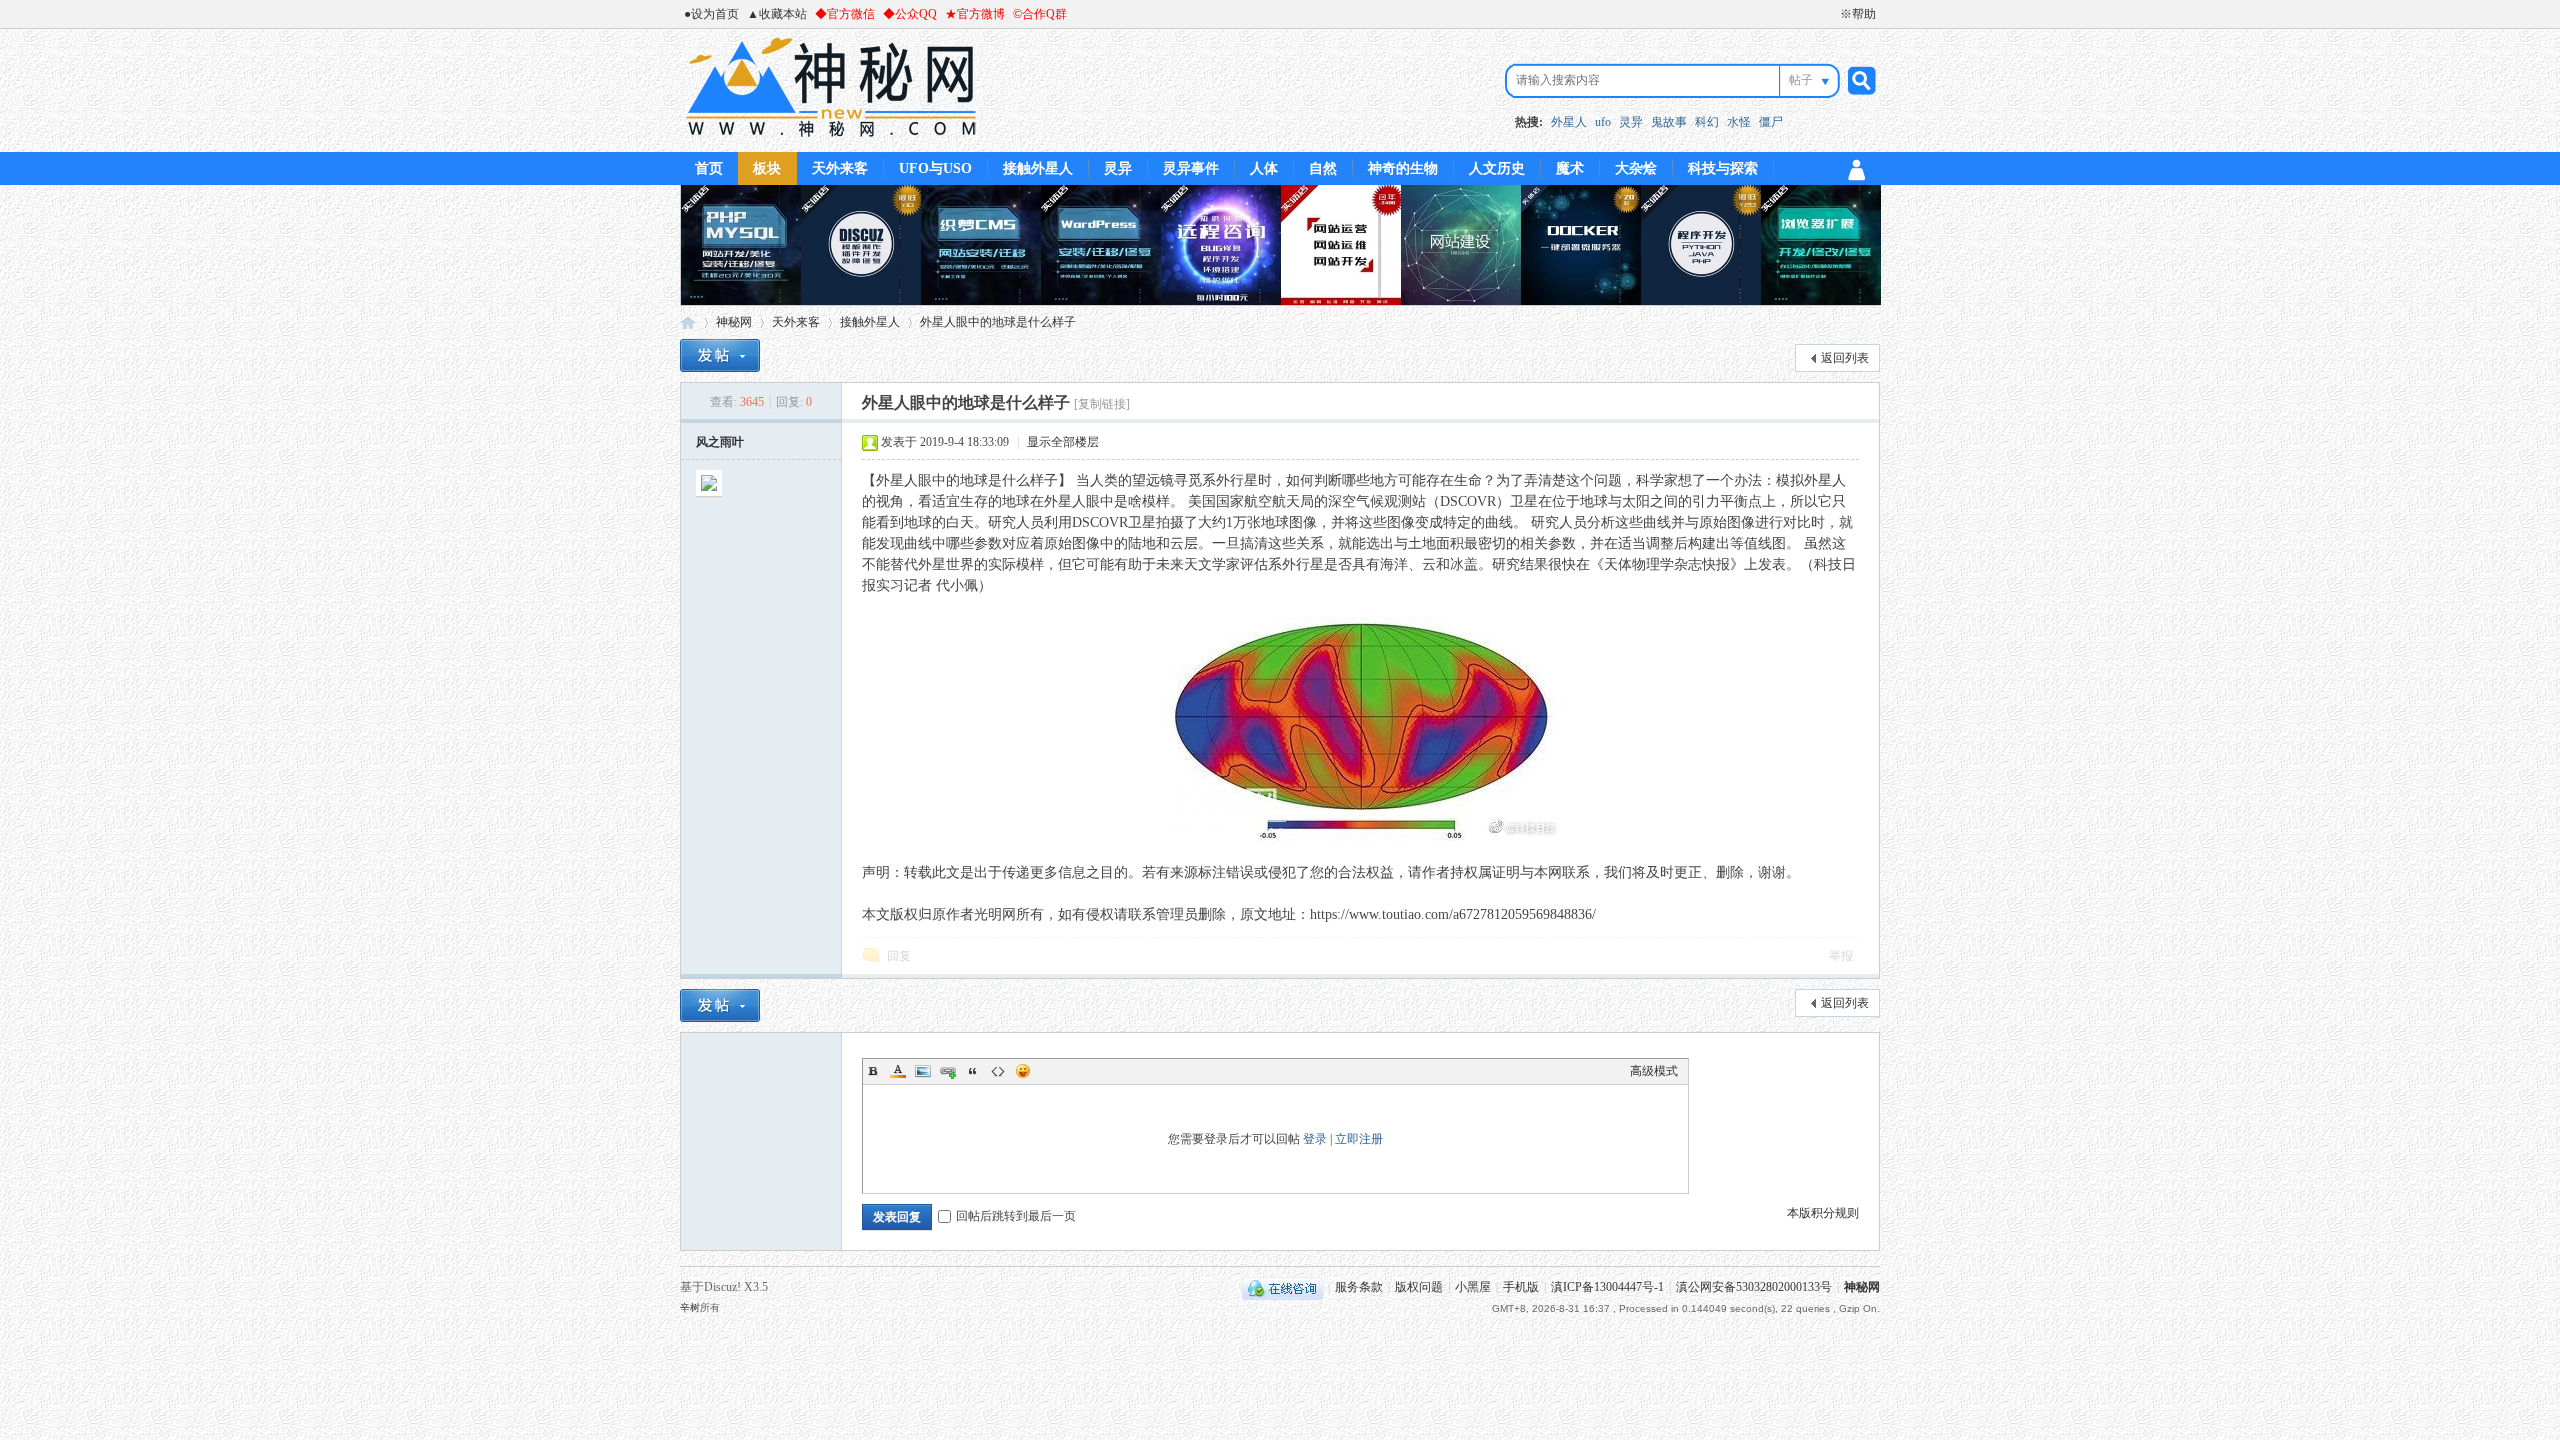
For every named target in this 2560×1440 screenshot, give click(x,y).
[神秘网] (831, 140)
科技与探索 (1723, 168)
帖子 (1801, 80)
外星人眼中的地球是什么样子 (998, 322)
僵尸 (1771, 122)
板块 (767, 168)
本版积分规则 (1823, 1213)
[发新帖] (720, 355)
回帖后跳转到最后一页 (1016, 1216)
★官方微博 (975, 14)
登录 (1315, 1139)
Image (923, 1071)
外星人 (1569, 122)
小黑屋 (1473, 1287)
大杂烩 (1636, 168)
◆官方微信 (845, 14)
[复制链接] (1102, 404)
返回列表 (1845, 358)
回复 (899, 956)
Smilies (1023, 1071)
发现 (890, 543)
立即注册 (1359, 1139)
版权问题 (1419, 1287)
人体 (1264, 168)
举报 (1841, 956)
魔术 (1570, 168)
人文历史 (1497, 168)
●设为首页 (711, 14)
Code (998, 1071)
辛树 (690, 1307)
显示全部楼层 (1063, 442)
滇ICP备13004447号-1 (1607, 1287)
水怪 (1739, 122)
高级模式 (1654, 1071)
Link (948, 1071)
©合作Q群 (1040, 14)
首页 (709, 168)
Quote (973, 1071)
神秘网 (688, 322)
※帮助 (1858, 14)
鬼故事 (1669, 122)
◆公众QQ (910, 14)
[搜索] (1859, 80)
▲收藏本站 (777, 14)
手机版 (1521, 1287)
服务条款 (1359, 1287)
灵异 (1631, 122)
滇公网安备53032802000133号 (1754, 1287)
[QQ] (1282, 1287)
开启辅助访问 (1831, 14)
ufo (1603, 122)
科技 (1828, 564)
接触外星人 (1038, 168)
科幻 (1707, 122)
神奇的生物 (1403, 168)
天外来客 (840, 168)
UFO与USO (935, 168)
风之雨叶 (720, 442)
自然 (1323, 168)
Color (898, 1071)
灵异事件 (1191, 168)
